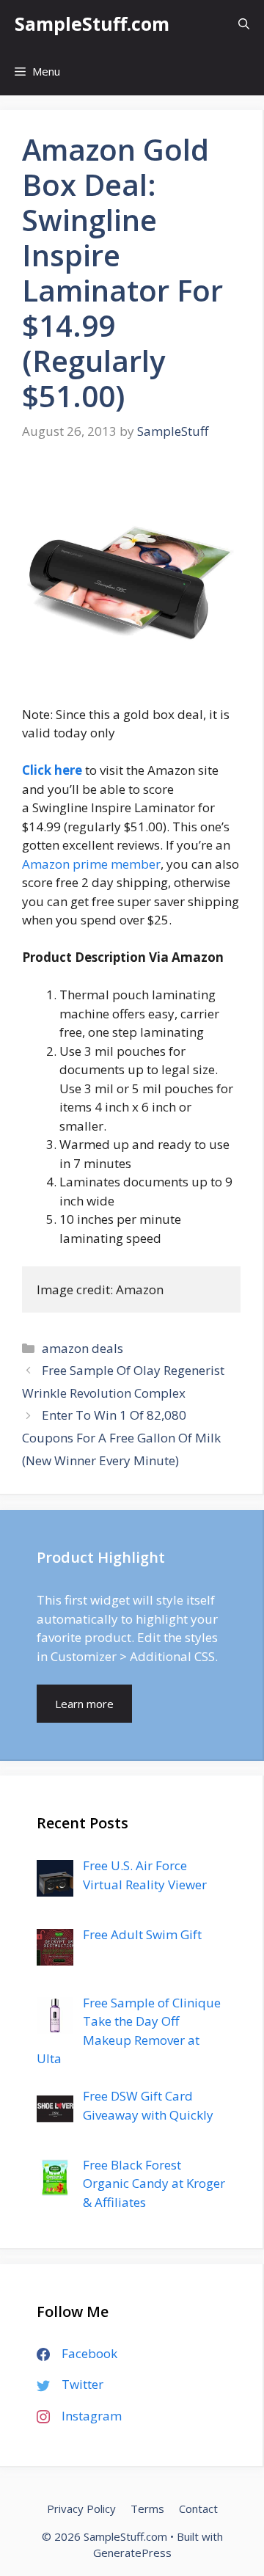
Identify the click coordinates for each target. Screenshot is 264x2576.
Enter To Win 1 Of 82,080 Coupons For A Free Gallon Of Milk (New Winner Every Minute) (121, 1437)
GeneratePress (132, 2553)
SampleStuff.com (92, 23)
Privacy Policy (81, 2509)
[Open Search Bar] (244, 24)
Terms (147, 2509)
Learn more (84, 1704)
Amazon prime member (91, 864)
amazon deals (82, 1348)
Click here (52, 770)
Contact (198, 2509)
